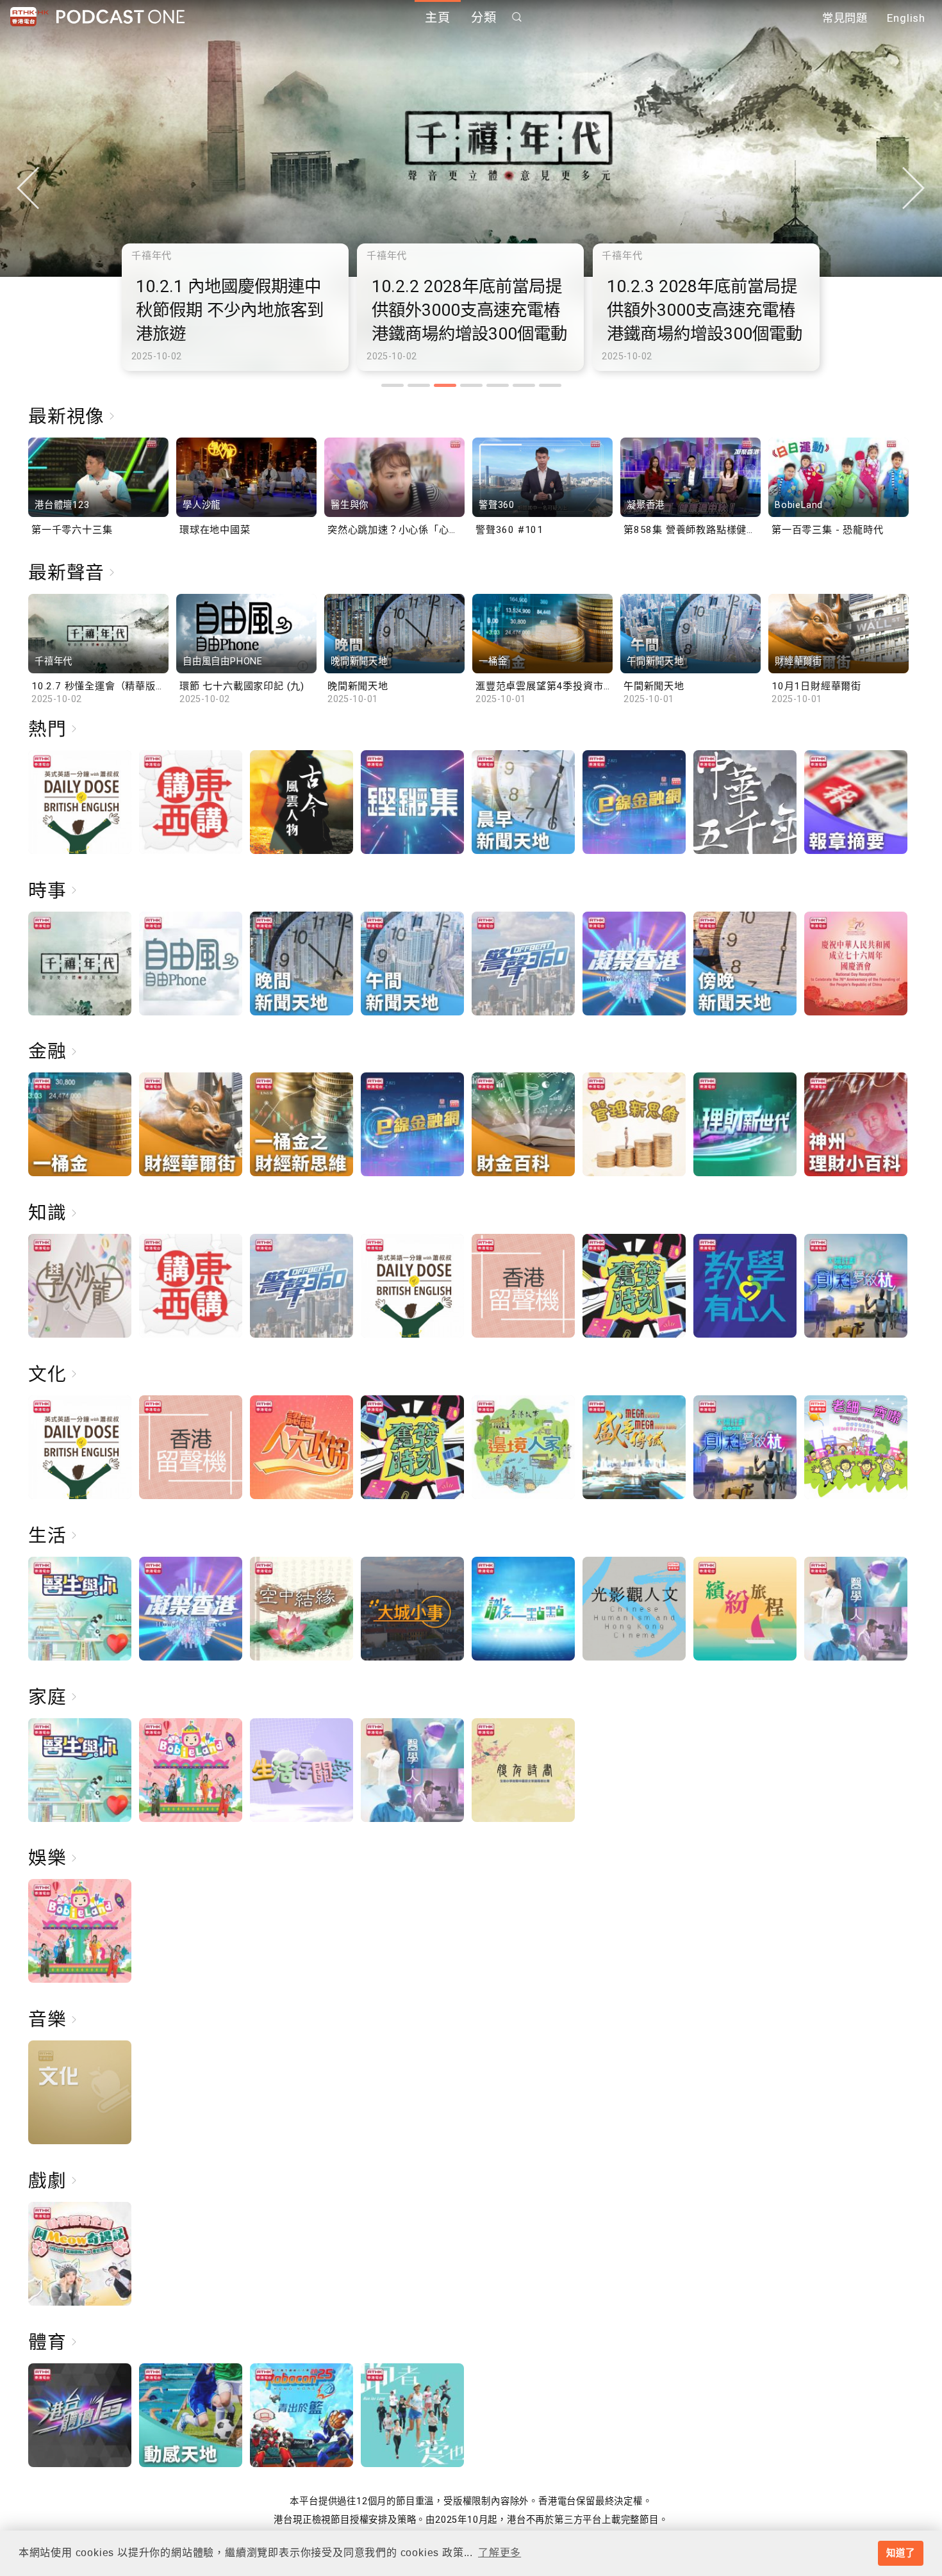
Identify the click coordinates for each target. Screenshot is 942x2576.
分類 (484, 18)
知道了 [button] (900, 2553)
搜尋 (517, 17)
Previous (28, 188)
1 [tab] (392, 385)
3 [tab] (445, 385)
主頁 (438, 18)
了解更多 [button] (500, 2553)
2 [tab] (419, 385)
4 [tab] (471, 385)
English (906, 18)
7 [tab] (550, 385)
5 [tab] (498, 385)
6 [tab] (524, 385)
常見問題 (845, 18)
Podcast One (120, 17)
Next (914, 188)
